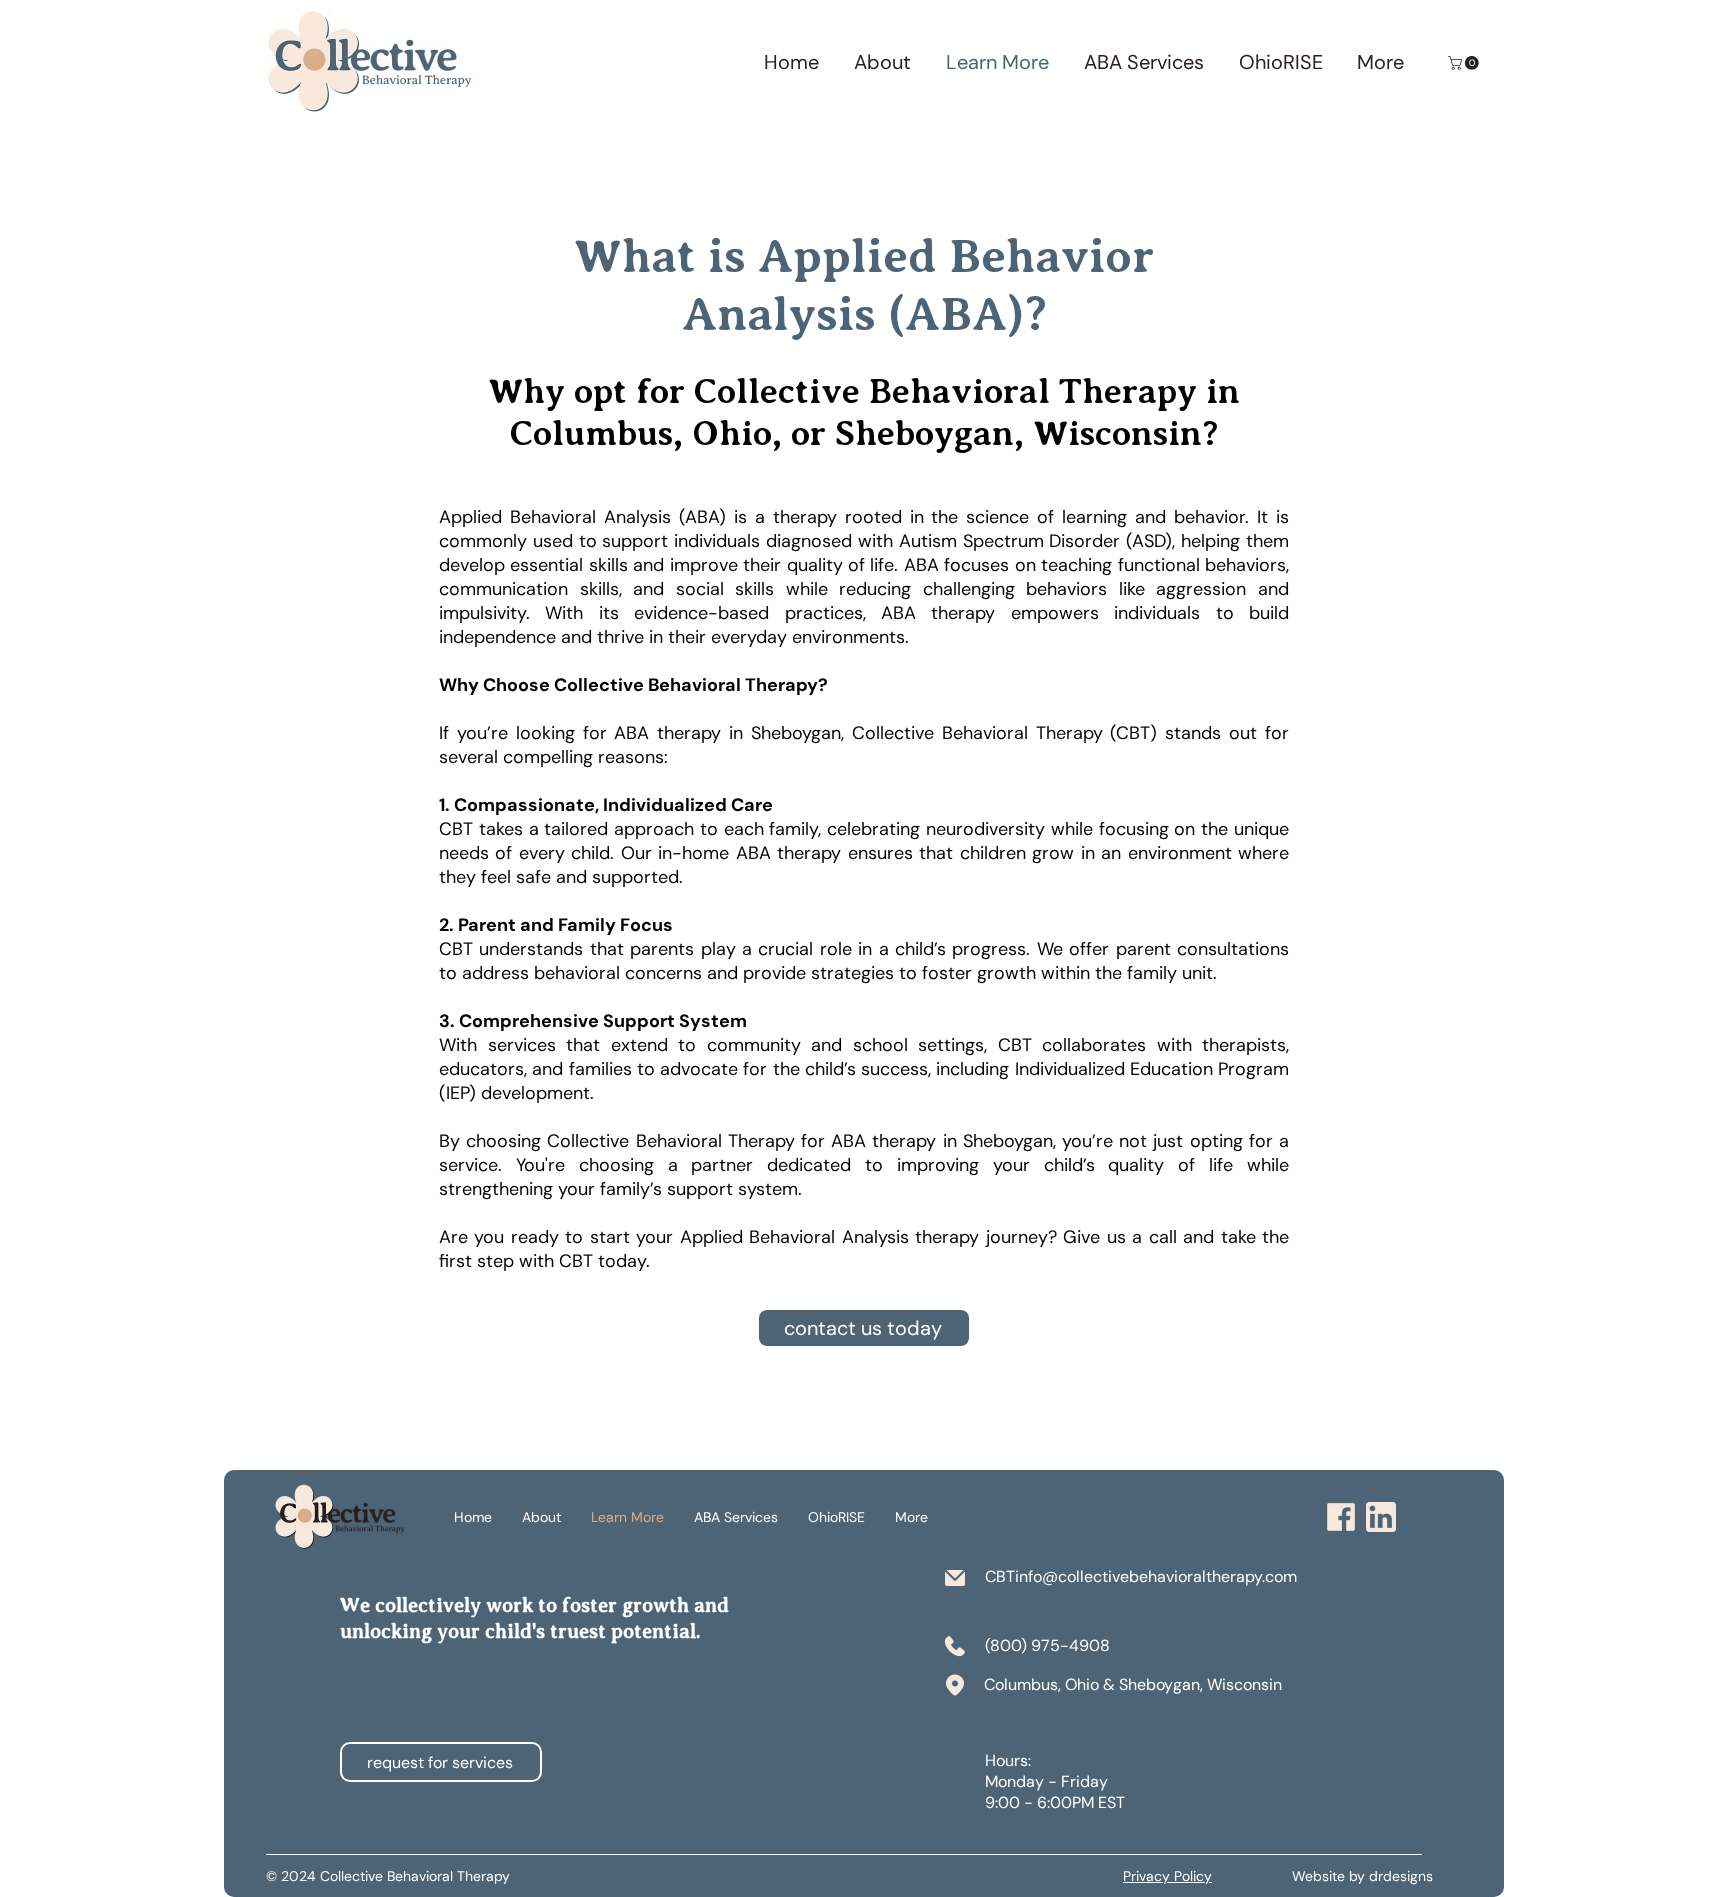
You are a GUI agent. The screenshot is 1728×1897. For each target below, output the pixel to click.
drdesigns (1401, 1876)
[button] (1465, 63)
